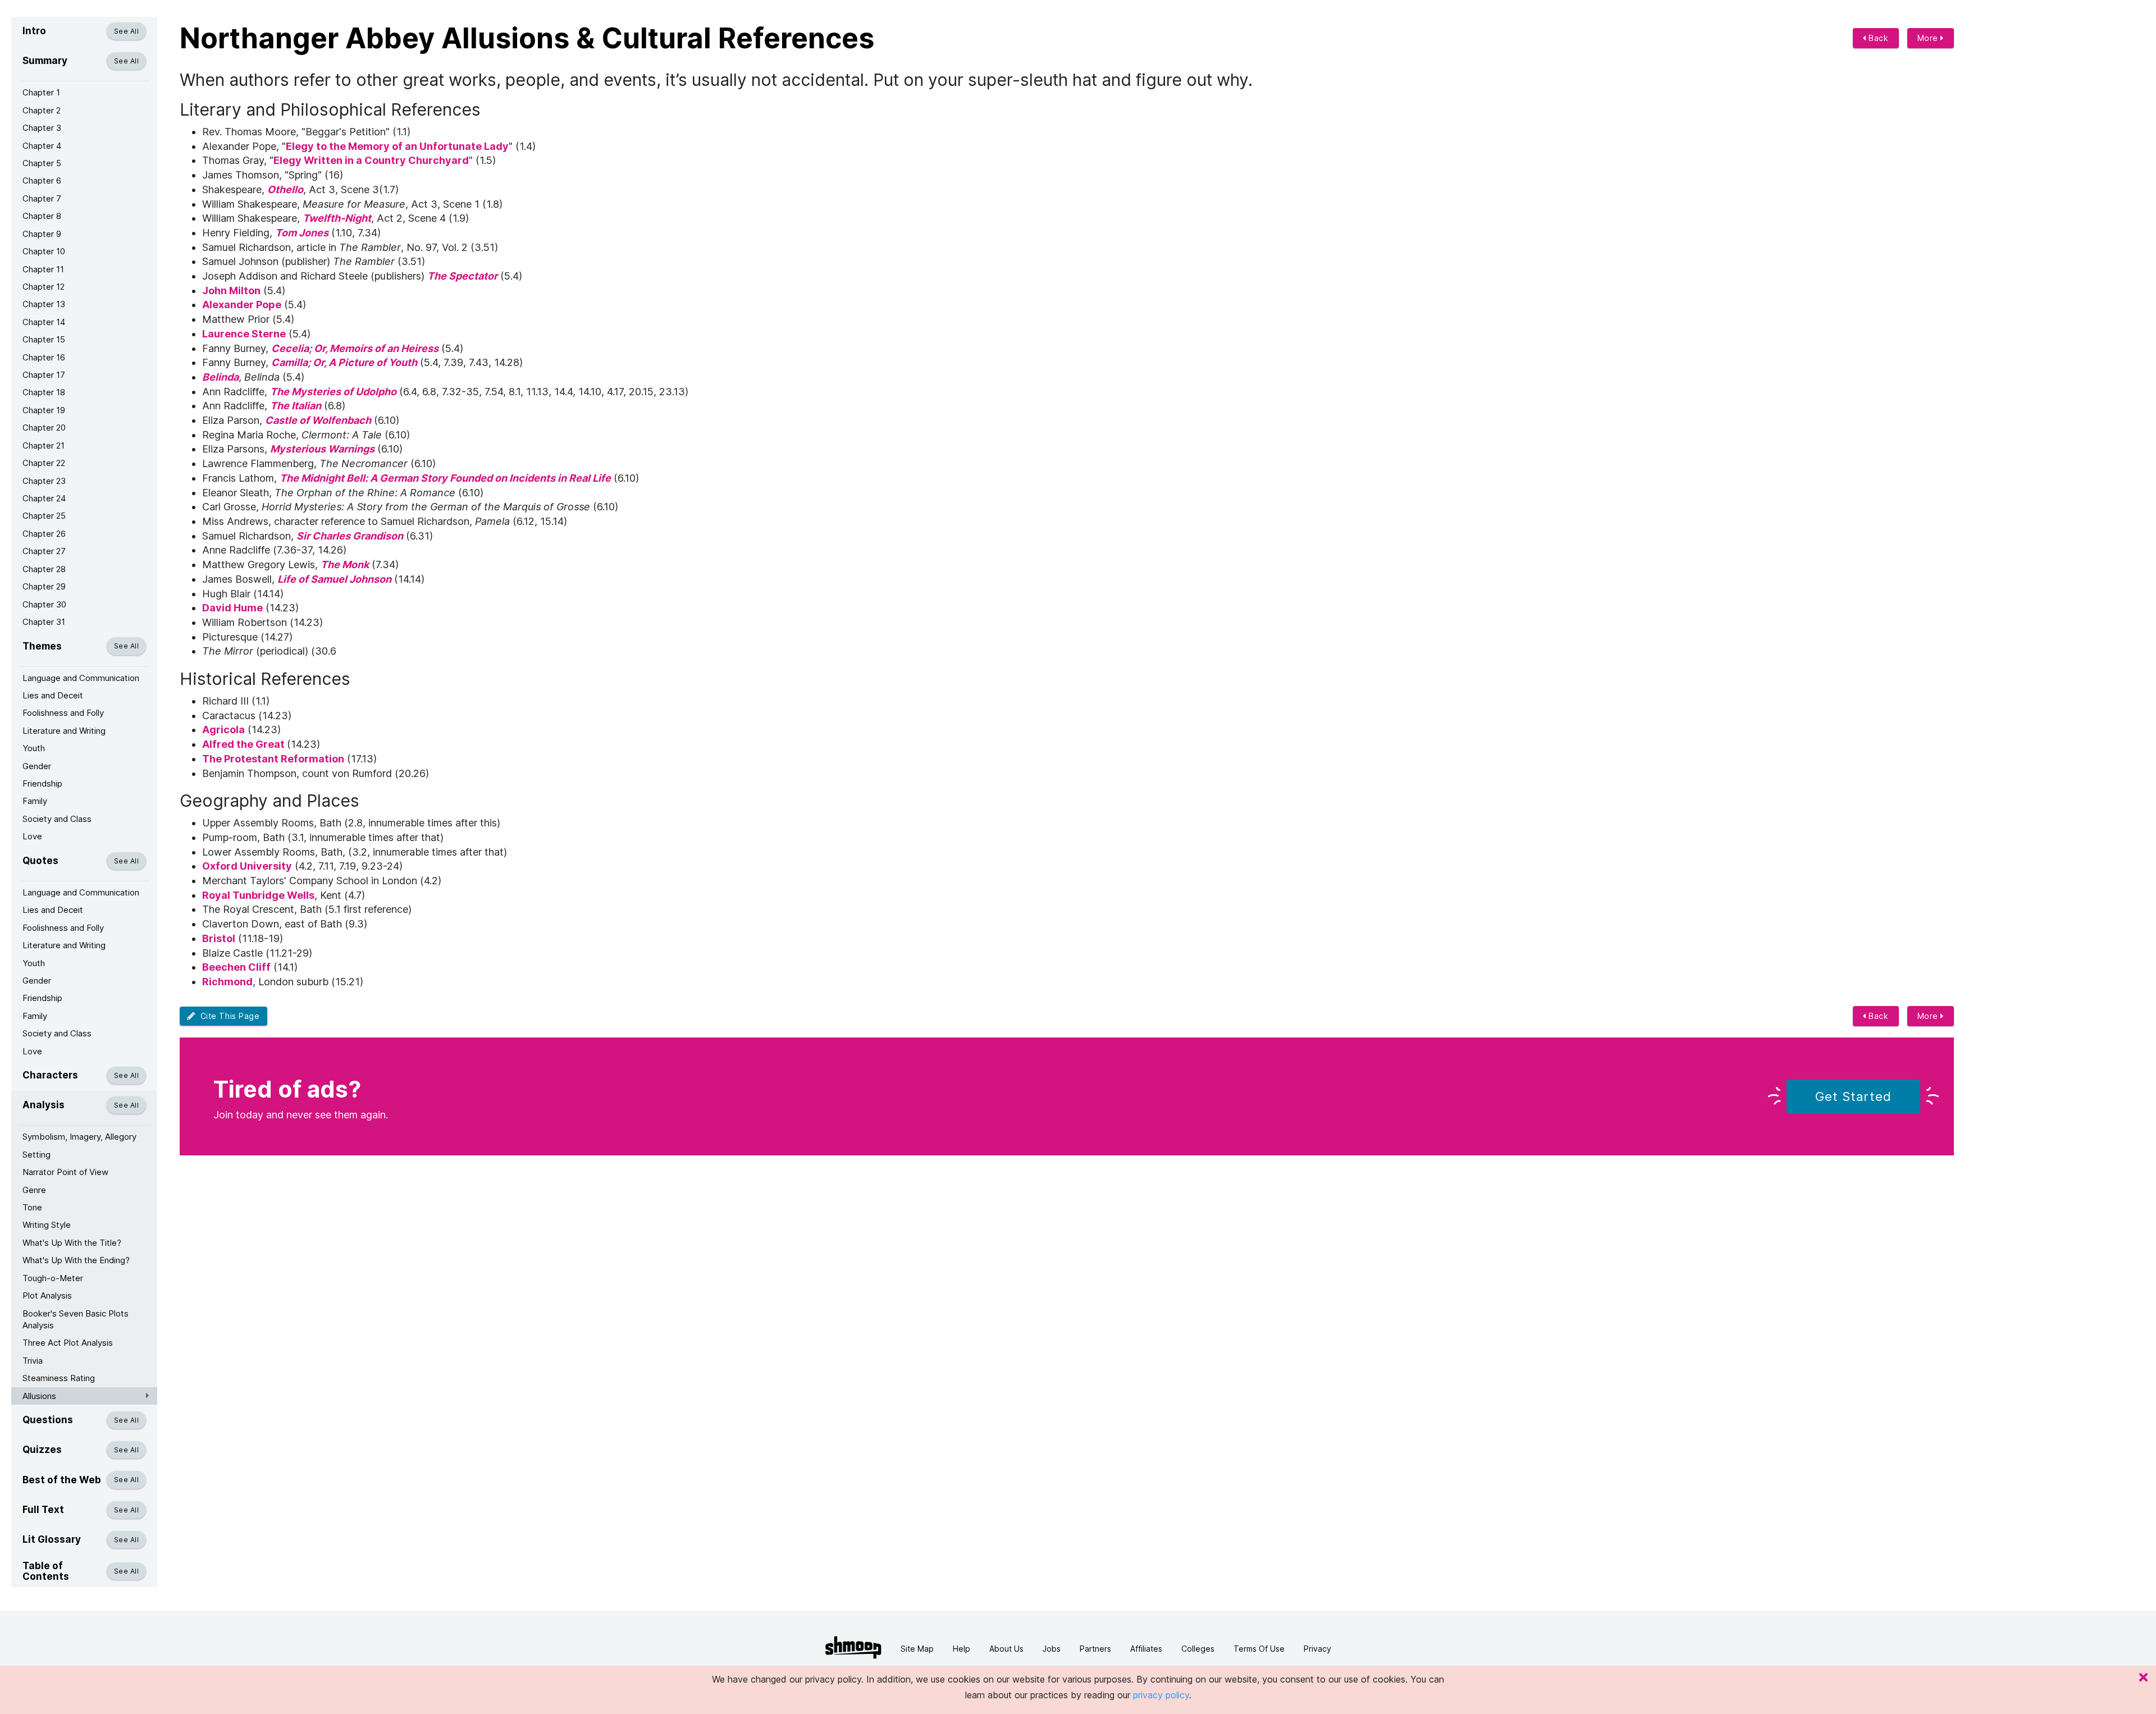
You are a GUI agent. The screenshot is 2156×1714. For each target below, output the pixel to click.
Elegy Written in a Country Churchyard (371, 160)
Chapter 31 (44, 622)
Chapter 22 (44, 463)
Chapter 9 (42, 234)
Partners (1095, 1649)
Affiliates (1146, 1649)
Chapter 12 (44, 287)
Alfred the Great (245, 744)
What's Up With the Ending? (76, 1260)
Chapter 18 (44, 392)
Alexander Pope (242, 305)
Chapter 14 (44, 322)
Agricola (223, 730)
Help (961, 1649)
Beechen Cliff (236, 967)
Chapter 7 (42, 198)
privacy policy (1161, 1695)
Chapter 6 (42, 180)
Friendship (42, 783)
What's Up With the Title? (72, 1243)
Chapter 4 (42, 146)
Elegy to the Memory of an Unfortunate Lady (397, 146)
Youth (34, 748)
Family (35, 801)
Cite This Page (228, 1016)
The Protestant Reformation (273, 759)
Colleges (1198, 1649)
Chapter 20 (44, 428)
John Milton (231, 291)
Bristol (219, 938)
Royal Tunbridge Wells (258, 895)
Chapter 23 (44, 481)
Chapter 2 (42, 110)
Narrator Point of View (65, 1172)
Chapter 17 (44, 375)
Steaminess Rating (59, 1378)
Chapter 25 (44, 516)
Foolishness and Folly (63, 713)
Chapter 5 (42, 163)
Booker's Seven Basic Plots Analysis (76, 1319)
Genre (34, 1190)
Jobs (1052, 1649)
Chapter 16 (44, 357)
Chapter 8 (42, 216)
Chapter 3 (42, 128)
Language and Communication (81, 678)
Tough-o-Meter (53, 1278)
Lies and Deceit (53, 695)
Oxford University (247, 866)
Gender (37, 766)
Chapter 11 (43, 269)
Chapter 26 (44, 534)
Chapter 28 (44, 569)
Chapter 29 (44, 586)
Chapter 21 (44, 445)
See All (126, 31)
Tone (32, 1207)
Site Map (917, 1649)
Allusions (39, 1396)
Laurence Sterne (244, 334)
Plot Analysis (47, 1295)
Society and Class (57, 819)
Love (32, 836)
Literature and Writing (64, 731)
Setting (36, 1155)
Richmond (227, 982)
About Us (1006, 1649)
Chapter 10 (44, 251)
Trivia (33, 1361)
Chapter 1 (41, 92)
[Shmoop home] (853, 1647)
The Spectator (462, 276)
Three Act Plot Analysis (68, 1343)
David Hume (232, 608)
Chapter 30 (44, 604)
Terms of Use (1259, 1649)
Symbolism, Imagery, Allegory (79, 1137)
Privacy (1317, 1649)
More (1929, 38)
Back (1878, 38)
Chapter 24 (44, 498)
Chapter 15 (44, 339)
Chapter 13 (44, 304)
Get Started (1853, 1096)
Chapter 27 (44, 551)
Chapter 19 (44, 410)
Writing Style (47, 1225)
